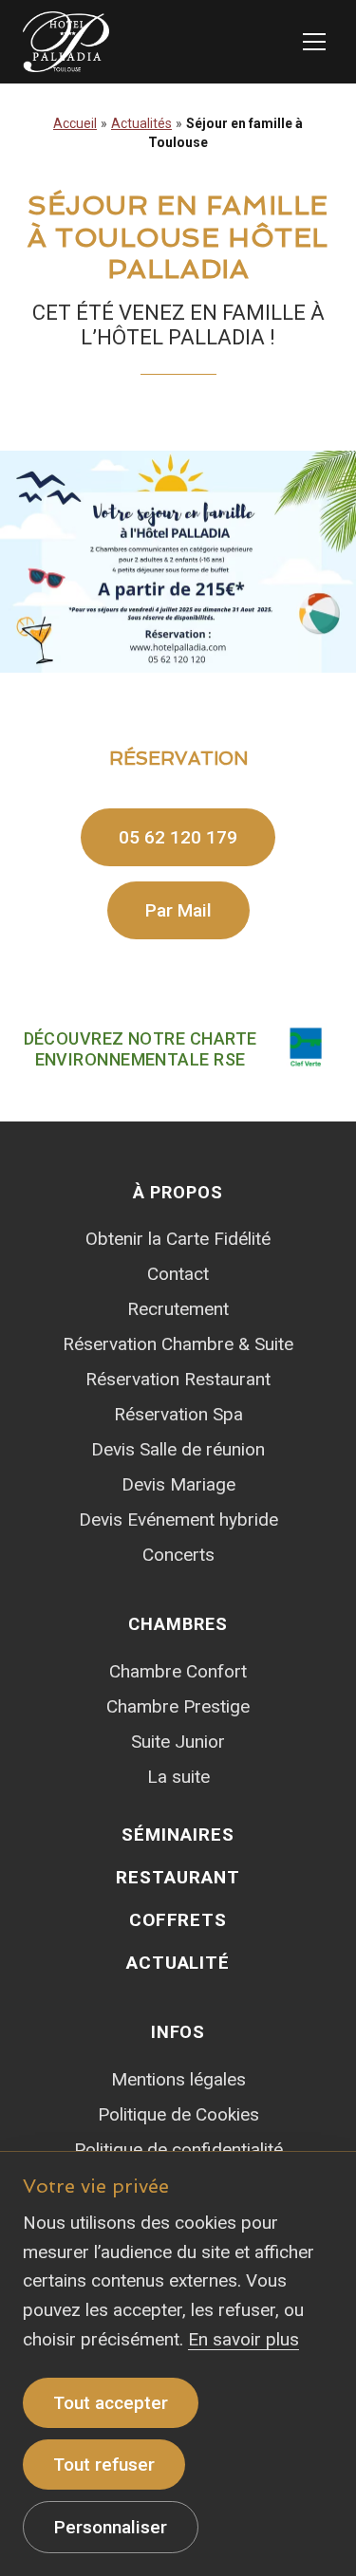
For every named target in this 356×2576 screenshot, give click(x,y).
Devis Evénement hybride (178, 1520)
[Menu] (314, 42)
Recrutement (178, 1309)
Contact (178, 1274)
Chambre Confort (178, 1671)
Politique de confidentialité (178, 2150)
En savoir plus (244, 2339)
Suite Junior (178, 1742)
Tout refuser (104, 2465)
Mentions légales (178, 2079)
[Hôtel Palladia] (66, 42)
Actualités (141, 123)
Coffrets (178, 1920)
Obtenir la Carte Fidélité (178, 1239)
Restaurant (178, 1877)
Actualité (178, 1963)
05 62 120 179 (178, 837)
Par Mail (178, 910)
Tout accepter (111, 2403)
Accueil (75, 123)
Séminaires (178, 1835)
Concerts (178, 1555)
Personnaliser (111, 2527)
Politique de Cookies (178, 2114)
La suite (178, 1777)
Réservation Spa (178, 1414)
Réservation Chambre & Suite (178, 1344)
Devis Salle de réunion (178, 1449)
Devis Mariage (178, 1484)
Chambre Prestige (178, 1706)
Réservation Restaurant (178, 1379)
